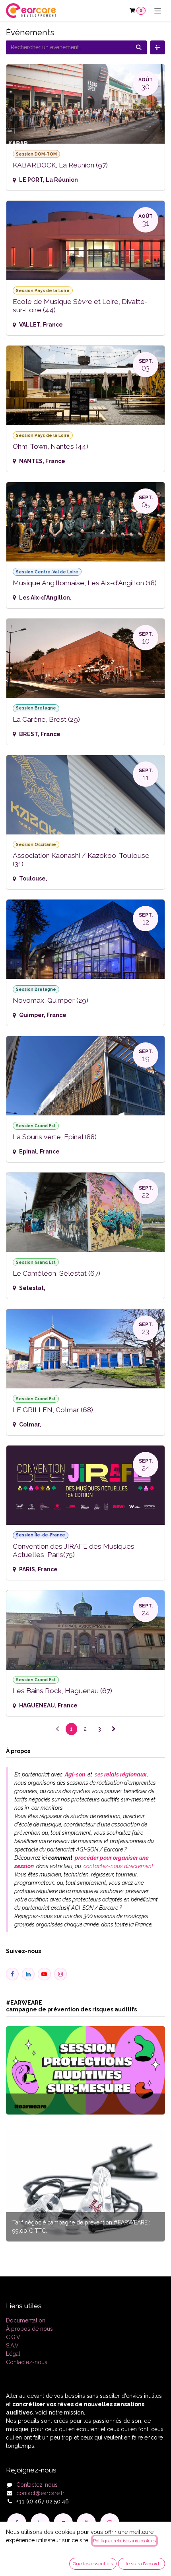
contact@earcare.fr (40, 2493)
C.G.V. (14, 2337)
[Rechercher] (139, 47)
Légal (13, 2354)
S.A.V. (13, 2345)
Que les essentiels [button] (93, 2564)
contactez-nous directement (118, 1866)
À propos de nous (29, 2329)
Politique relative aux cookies (124, 2541)
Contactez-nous (27, 2362)
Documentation (26, 2320)
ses (120, 1774)
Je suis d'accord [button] (142, 2564)
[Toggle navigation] (158, 11)
